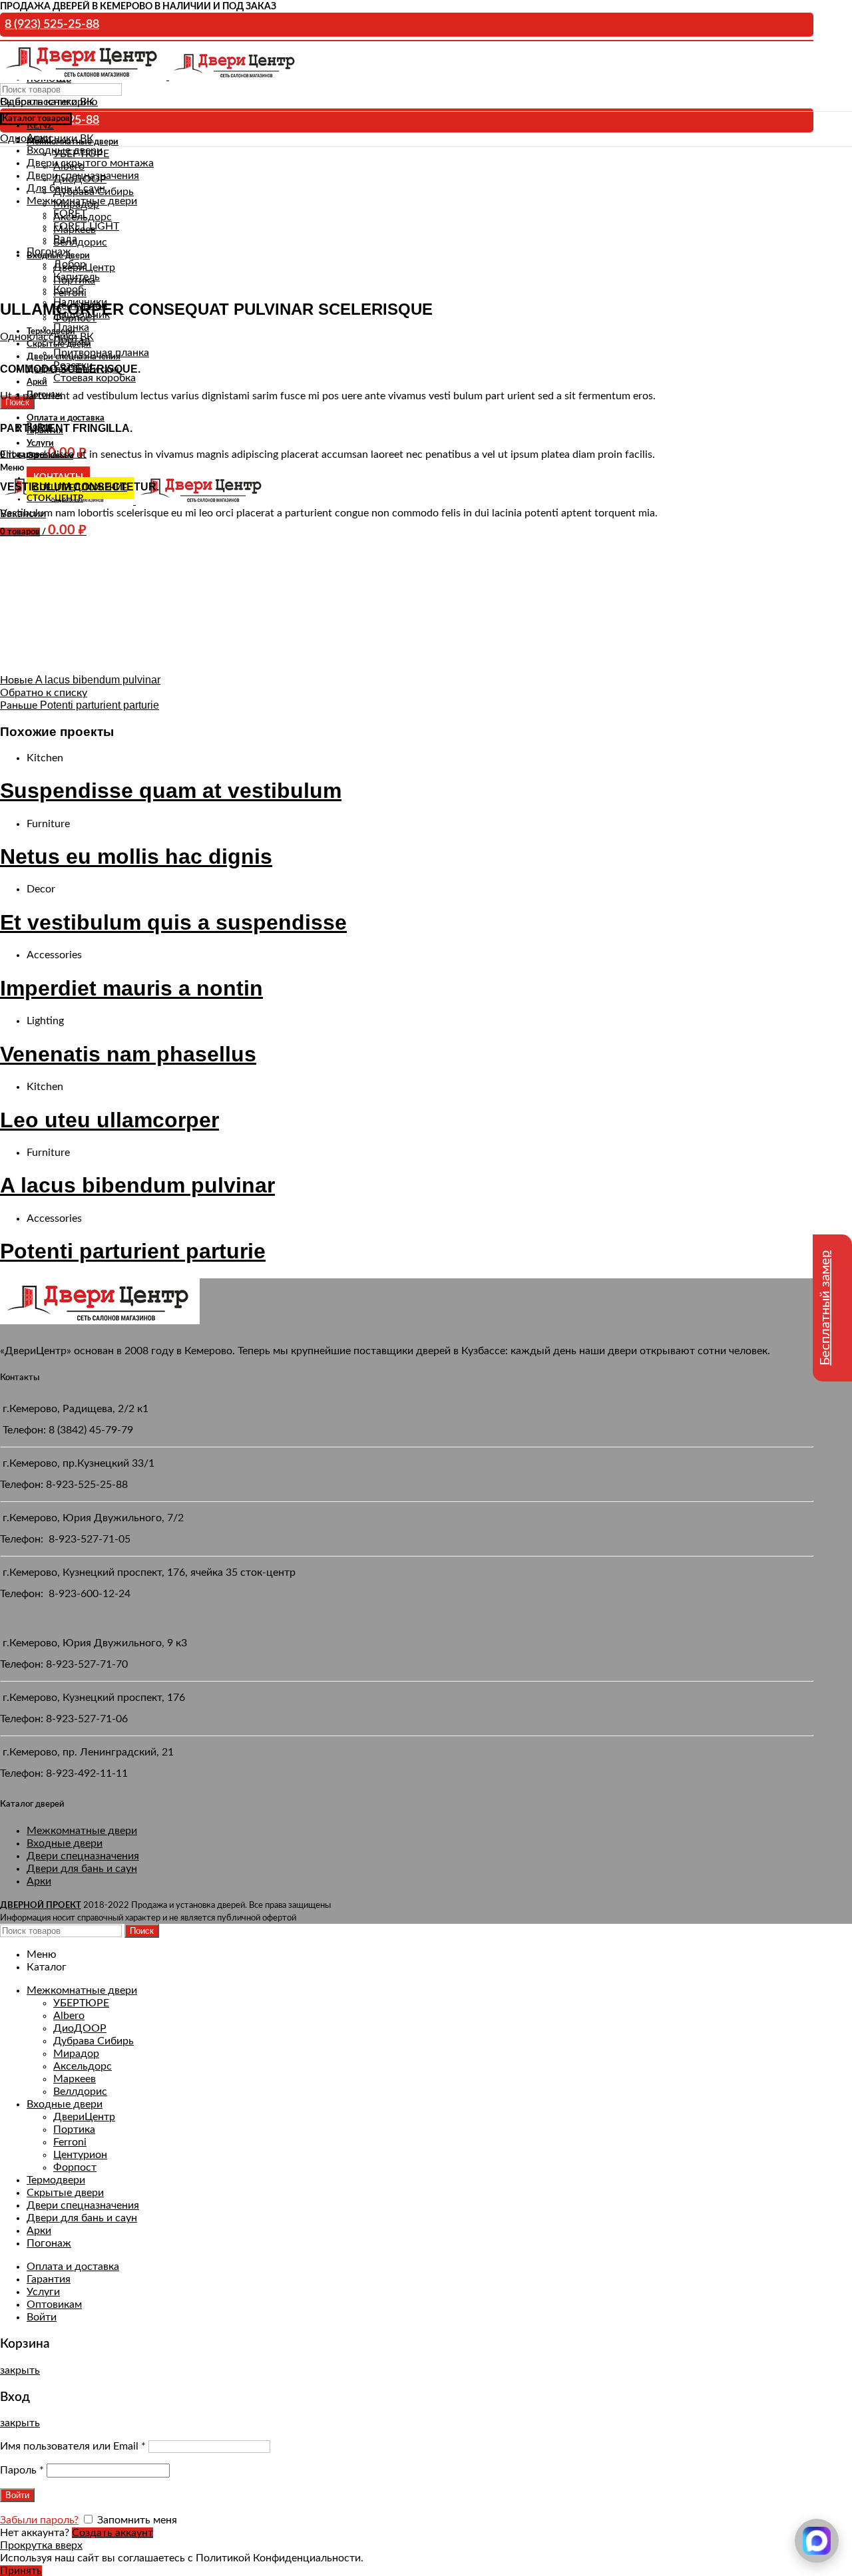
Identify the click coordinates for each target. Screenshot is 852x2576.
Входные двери (65, 1843)
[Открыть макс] (817, 2541)
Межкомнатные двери (82, 1831)
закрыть (20, 2370)
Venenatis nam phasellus (128, 1054)
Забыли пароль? (39, 2520)
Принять (21, 2571)
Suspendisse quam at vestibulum (171, 791)
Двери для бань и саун (82, 1869)
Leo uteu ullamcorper (109, 1120)
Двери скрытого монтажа (90, 163)
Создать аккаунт (112, 2533)
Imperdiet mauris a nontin (131, 988)
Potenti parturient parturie (133, 1251)
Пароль (22, 2470)
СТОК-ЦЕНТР (55, 499)
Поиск (142, 1931)
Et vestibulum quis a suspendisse (173, 922)
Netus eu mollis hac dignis (136, 856)
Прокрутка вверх (41, 2545)
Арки (39, 1881)
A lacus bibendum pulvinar (137, 1185)
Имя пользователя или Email (73, 2446)
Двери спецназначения (83, 1856)
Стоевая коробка (95, 378)
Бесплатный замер (825, 1308)
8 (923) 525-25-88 (52, 25)
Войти (42, 2317)
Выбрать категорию (49, 102)
